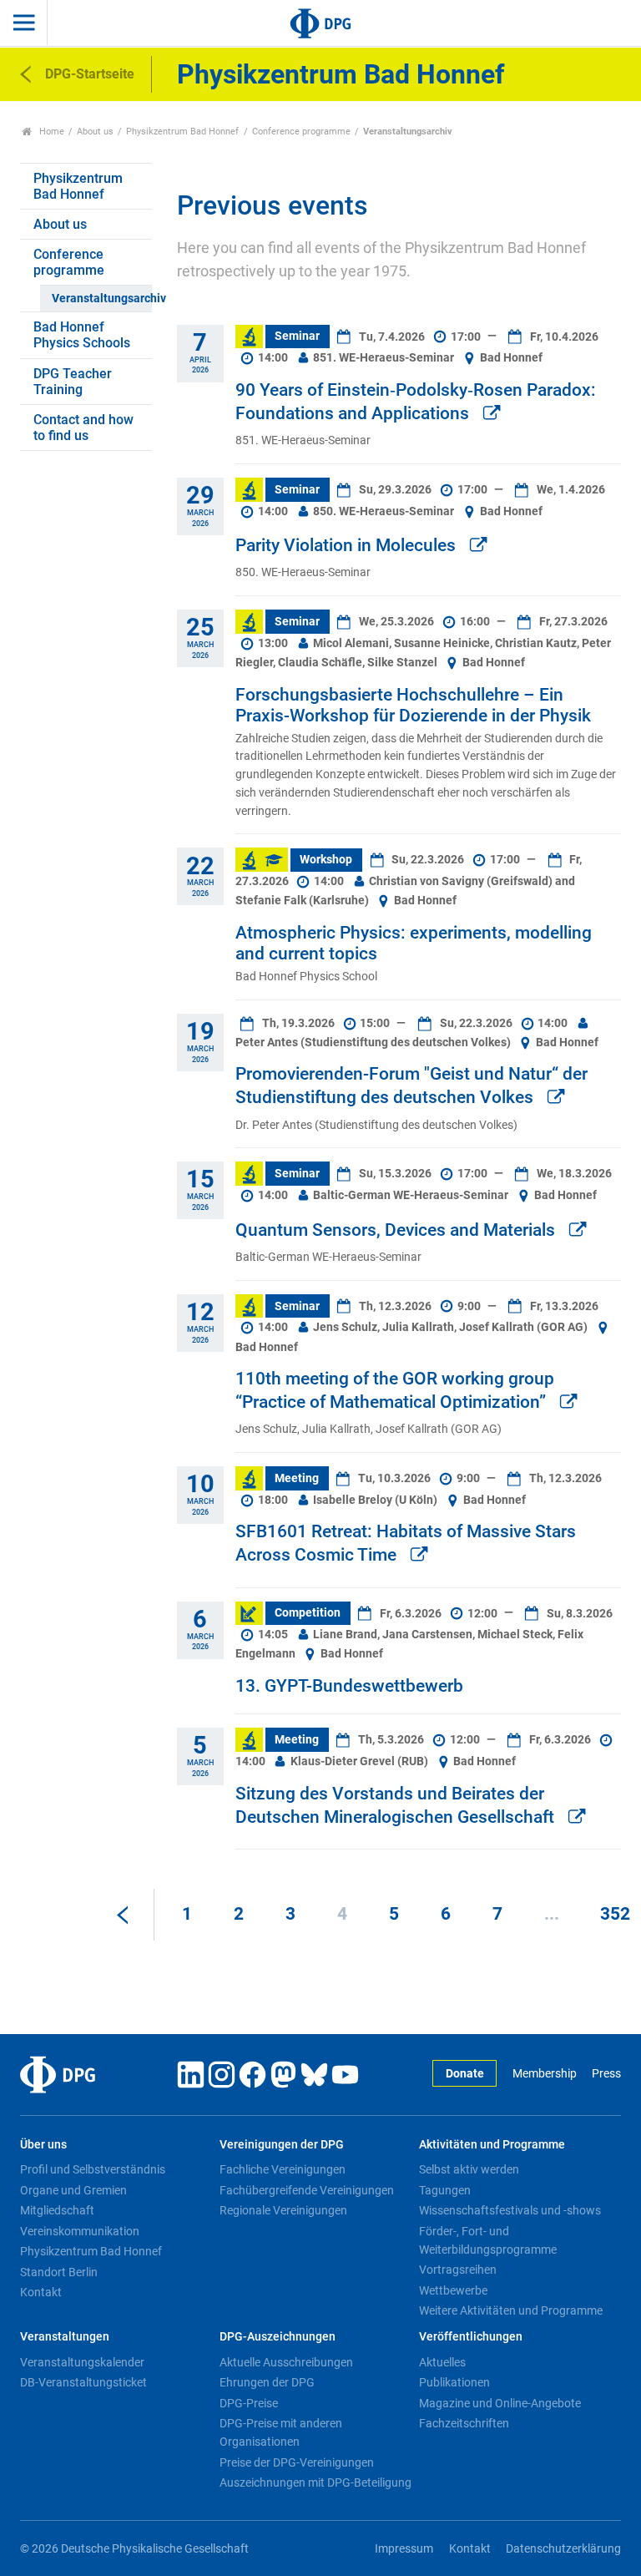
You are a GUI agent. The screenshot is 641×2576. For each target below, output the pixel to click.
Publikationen (454, 2382)
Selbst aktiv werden (469, 2169)
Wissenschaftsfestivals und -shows (510, 2210)
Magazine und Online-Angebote (500, 2403)
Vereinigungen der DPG (282, 2145)
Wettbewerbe (453, 2290)
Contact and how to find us (83, 428)
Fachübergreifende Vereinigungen (307, 2190)
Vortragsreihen (458, 2270)
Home (50, 132)
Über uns (43, 2145)
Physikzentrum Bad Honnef (182, 132)
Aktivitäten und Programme (492, 2145)
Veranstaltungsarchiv (101, 299)
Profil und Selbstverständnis (93, 2169)
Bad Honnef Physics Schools (82, 335)
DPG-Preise (249, 2403)
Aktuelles (442, 2362)
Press (606, 2074)
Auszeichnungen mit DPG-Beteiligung (315, 2482)
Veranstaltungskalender (82, 2362)
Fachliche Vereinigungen (283, 2169)
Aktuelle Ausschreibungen (286, 2362)
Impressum (404, 2549)
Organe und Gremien (73, 2190)
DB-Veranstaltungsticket (83, 2382)
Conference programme (301, 132)
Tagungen (445, 2190)
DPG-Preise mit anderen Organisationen (281, 2432)
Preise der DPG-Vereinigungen (297, 2462)
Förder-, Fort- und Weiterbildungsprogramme (488, 2240)
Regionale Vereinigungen (283, 2210)
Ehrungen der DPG (267, 2382)
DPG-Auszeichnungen (278, 2337)
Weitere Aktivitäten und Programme (511, 2310)
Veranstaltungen (65, 2337)
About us (95, 132)
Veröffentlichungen (471, 2337)
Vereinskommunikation (80, 2231)
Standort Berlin (59, 2272)
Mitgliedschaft (57, 2210)
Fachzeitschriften (464, 2423)
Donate (465, 2074)
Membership (544, 2074)
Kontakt (41, 2292)
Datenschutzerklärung (563, 2549)
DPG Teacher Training (73, 382)
